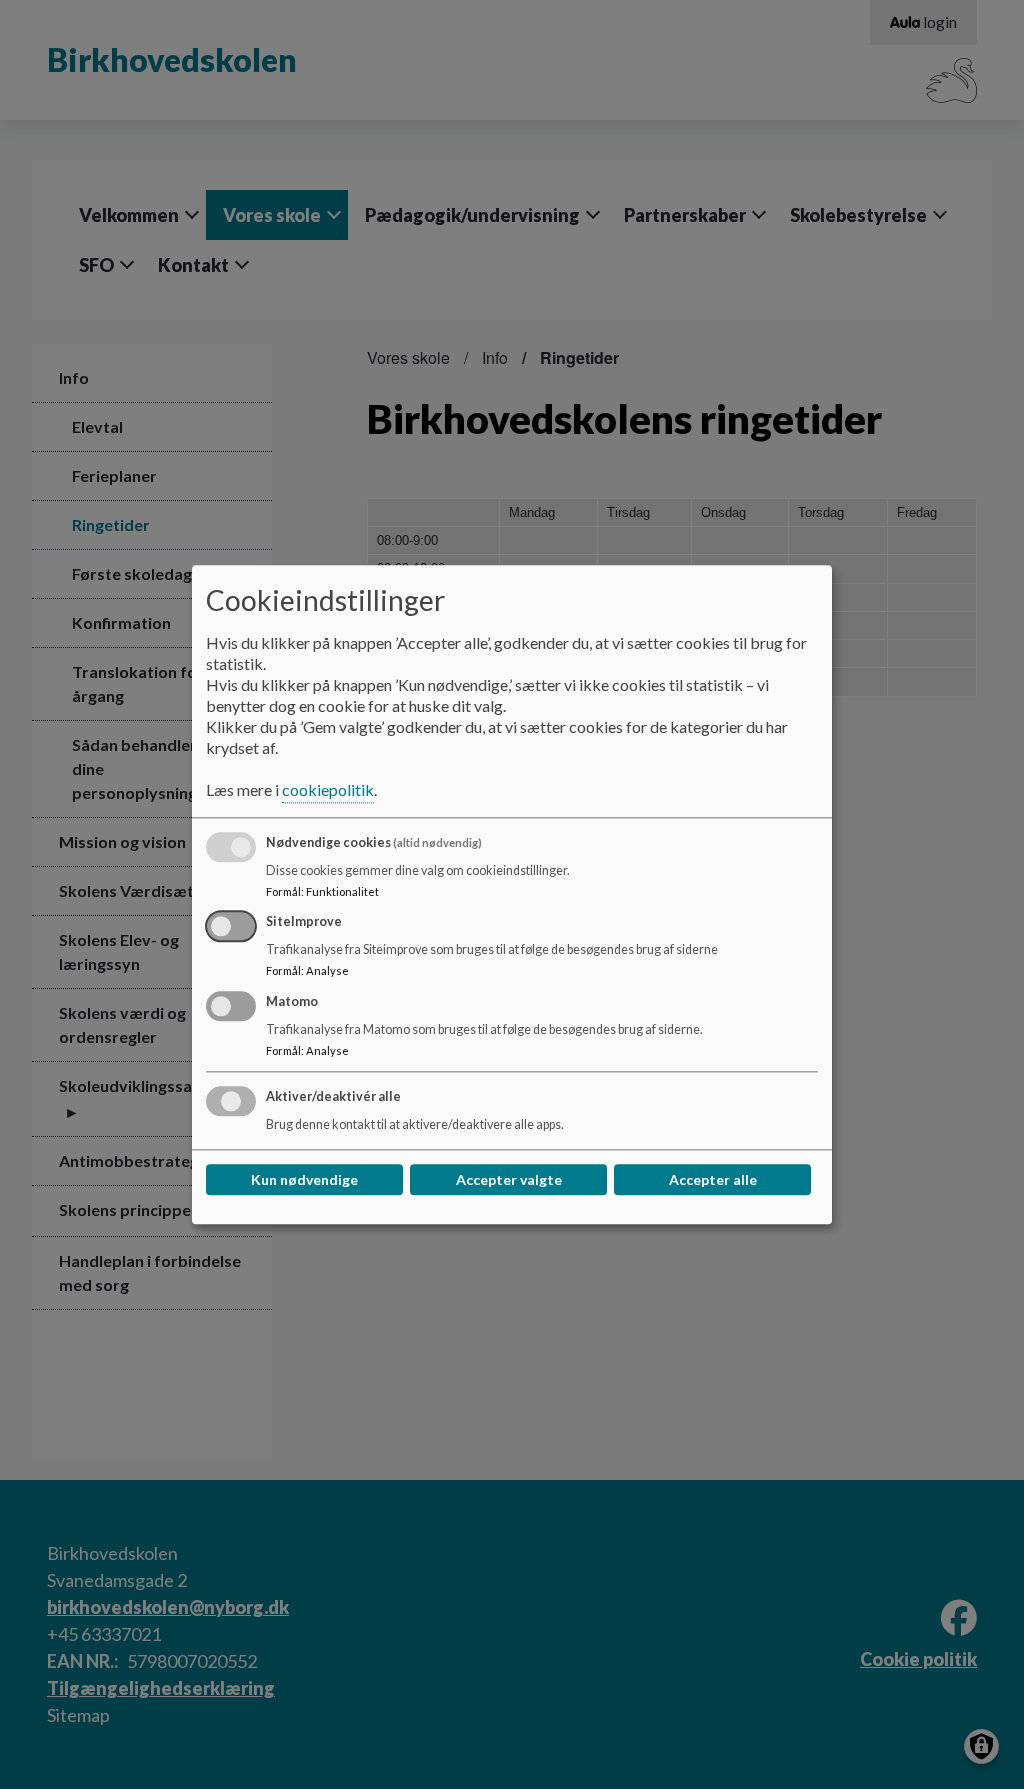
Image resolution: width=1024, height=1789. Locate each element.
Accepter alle (713, 1179)
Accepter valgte (509, 1179)
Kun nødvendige (304, 1179)
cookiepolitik (328, 789)
